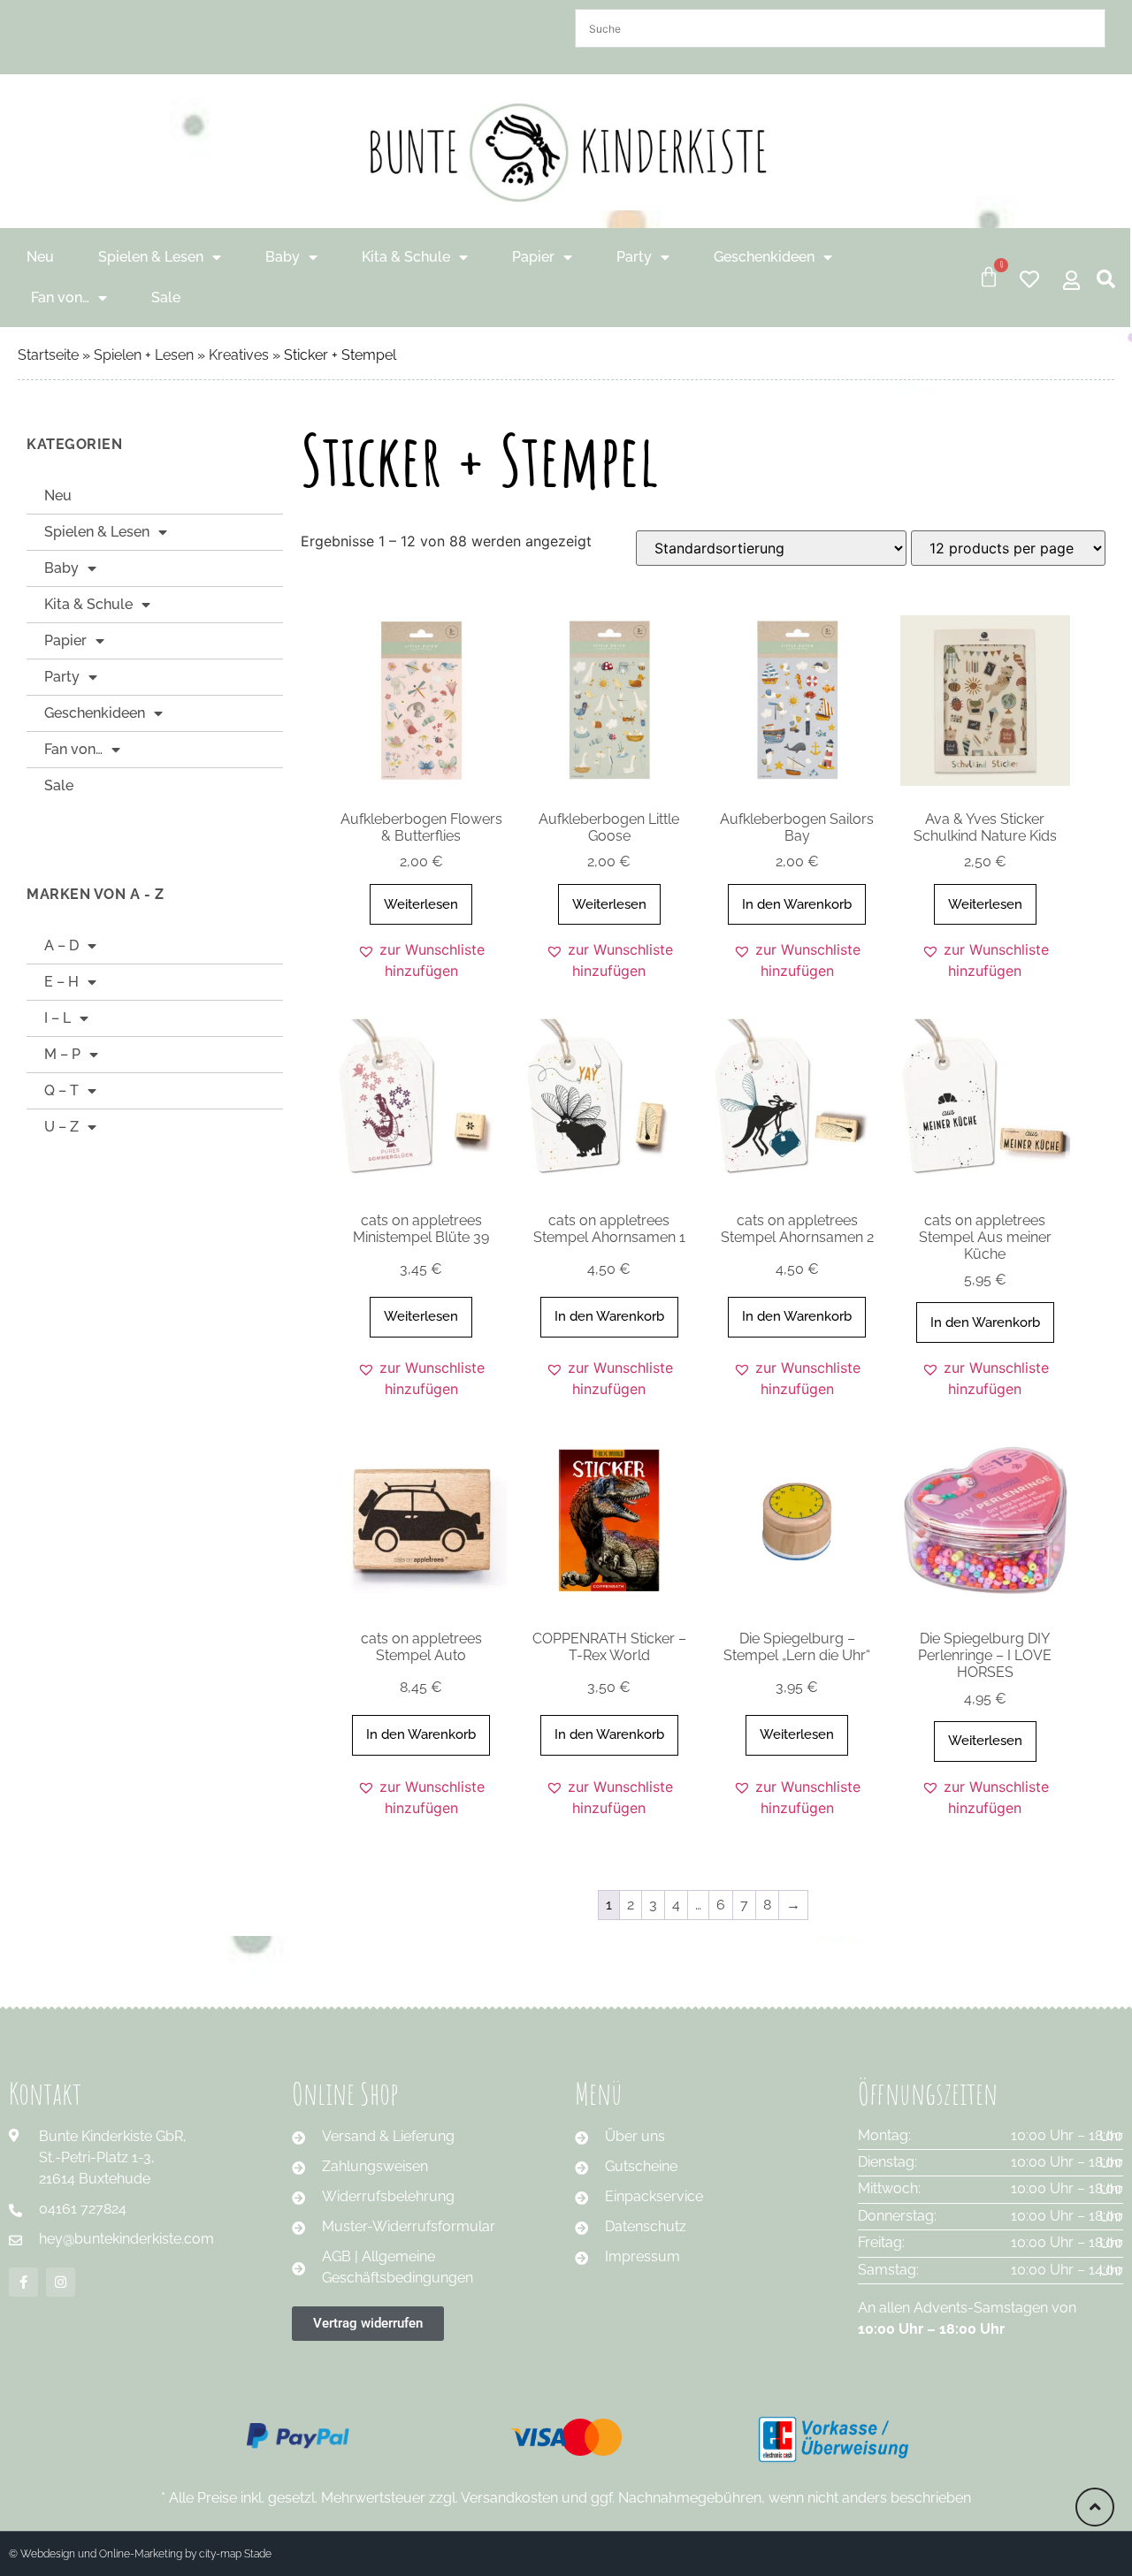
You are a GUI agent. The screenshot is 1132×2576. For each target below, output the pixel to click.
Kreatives (239, 355)
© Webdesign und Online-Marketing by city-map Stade (140, 2554)
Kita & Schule (406, 257)
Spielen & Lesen (151, 257)
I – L (57, 1018)
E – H (61, 982)
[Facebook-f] (23, 2282)
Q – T (61, 1090)
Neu (40, 257)
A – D (61, 945)
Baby (283, 257)
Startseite (48, 355)
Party (634, 257)
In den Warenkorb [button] (797, 904)
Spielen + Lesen (144, 355)
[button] (421, 960)
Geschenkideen (764, 257)
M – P (62, 1054)
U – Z (61, 1127)
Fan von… (60, 297)
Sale (166, 297)
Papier (533, 257)
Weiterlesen (421, 904)
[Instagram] (61, 2282)
